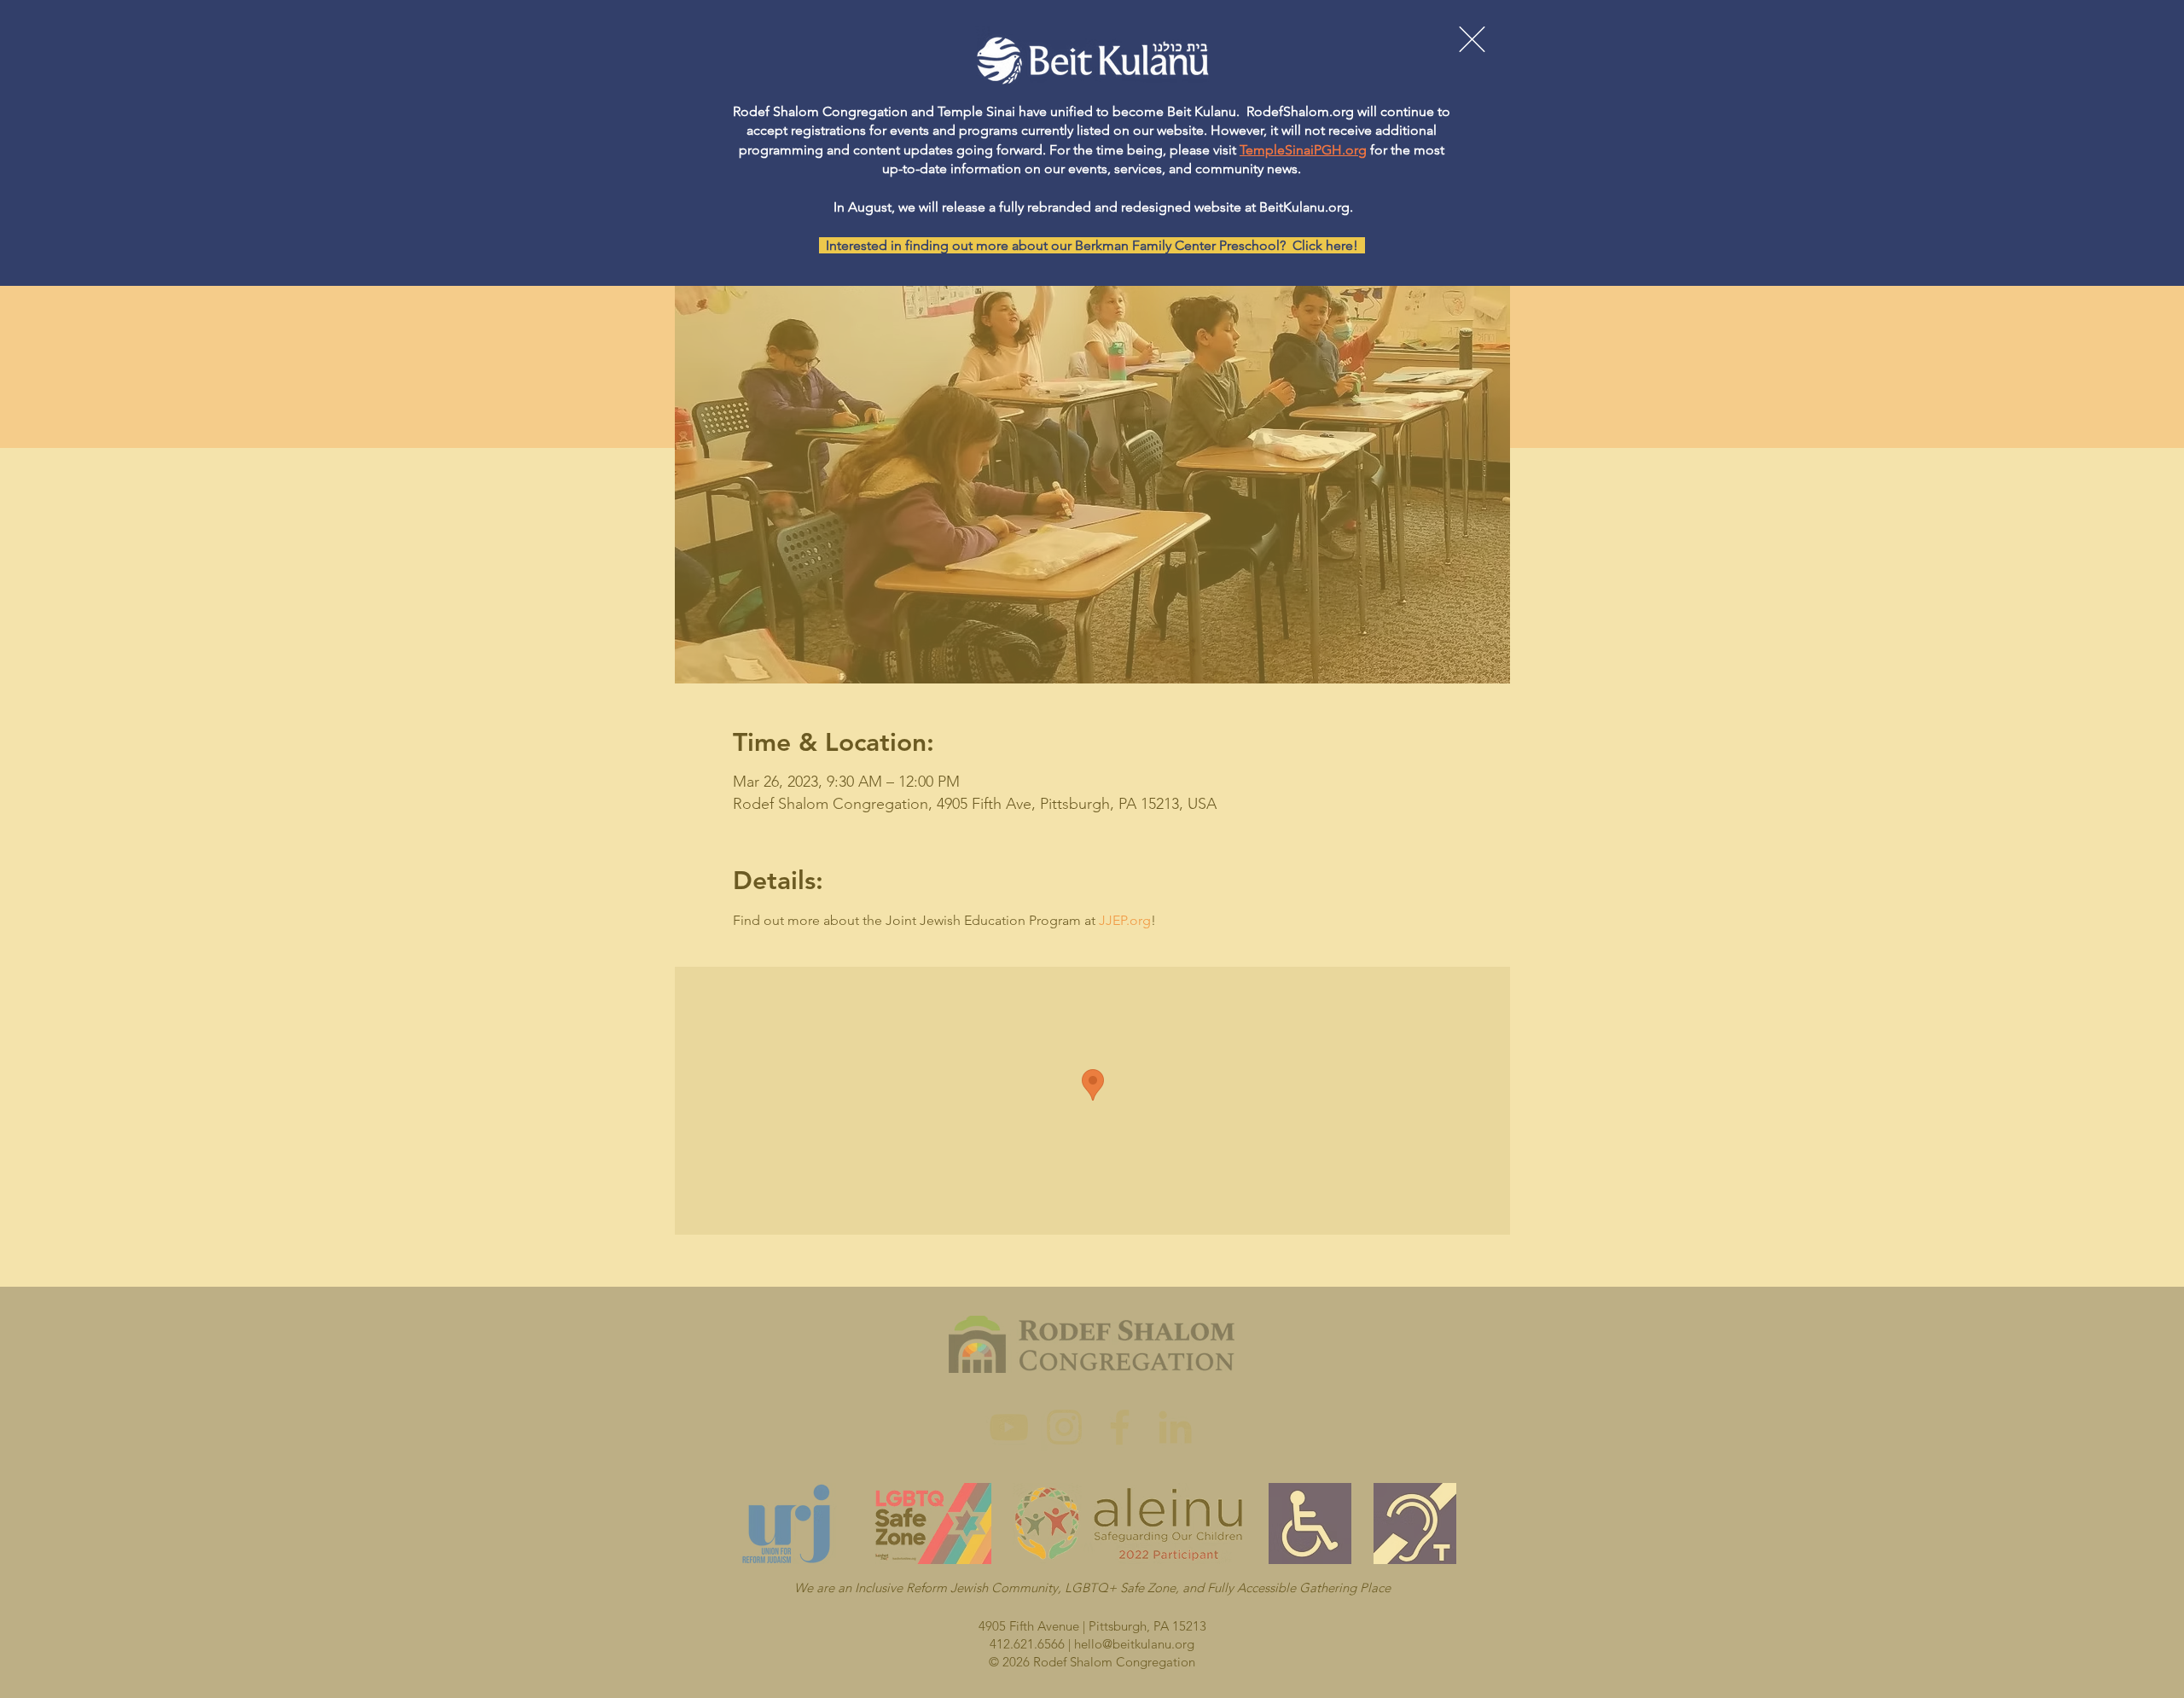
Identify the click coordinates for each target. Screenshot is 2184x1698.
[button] (1472, 39)
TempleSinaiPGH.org (1303, 150)
